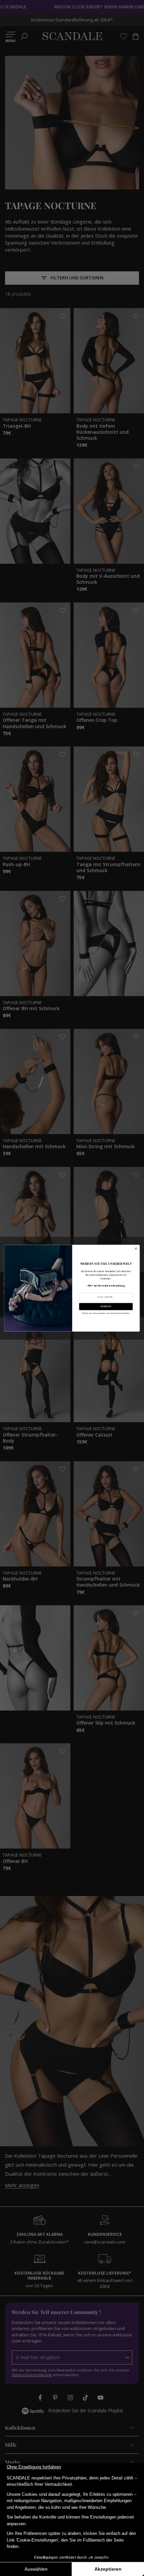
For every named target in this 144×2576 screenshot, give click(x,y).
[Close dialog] (136, 1248)
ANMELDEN (106, 1306)
